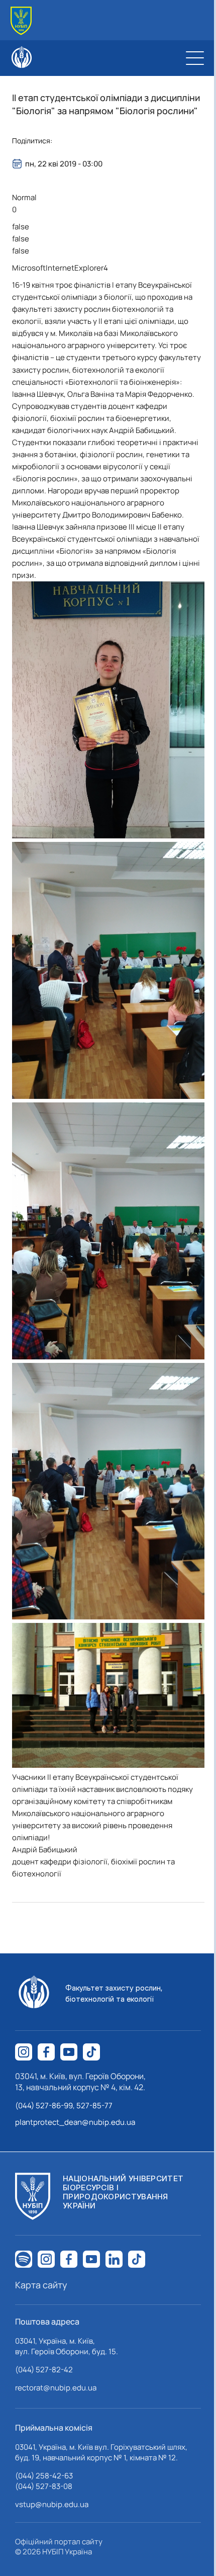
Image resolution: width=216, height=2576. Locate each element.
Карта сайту (41, 2285)
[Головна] (21, 21)
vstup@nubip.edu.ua (52, 2504)
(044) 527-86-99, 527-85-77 (64, 2106)
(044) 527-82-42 (44, 2370)
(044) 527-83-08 (44, 2486)
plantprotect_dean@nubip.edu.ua (75, 2122)
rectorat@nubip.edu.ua (56, 2388)
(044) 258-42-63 (44, 2476)
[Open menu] (195, 58)
